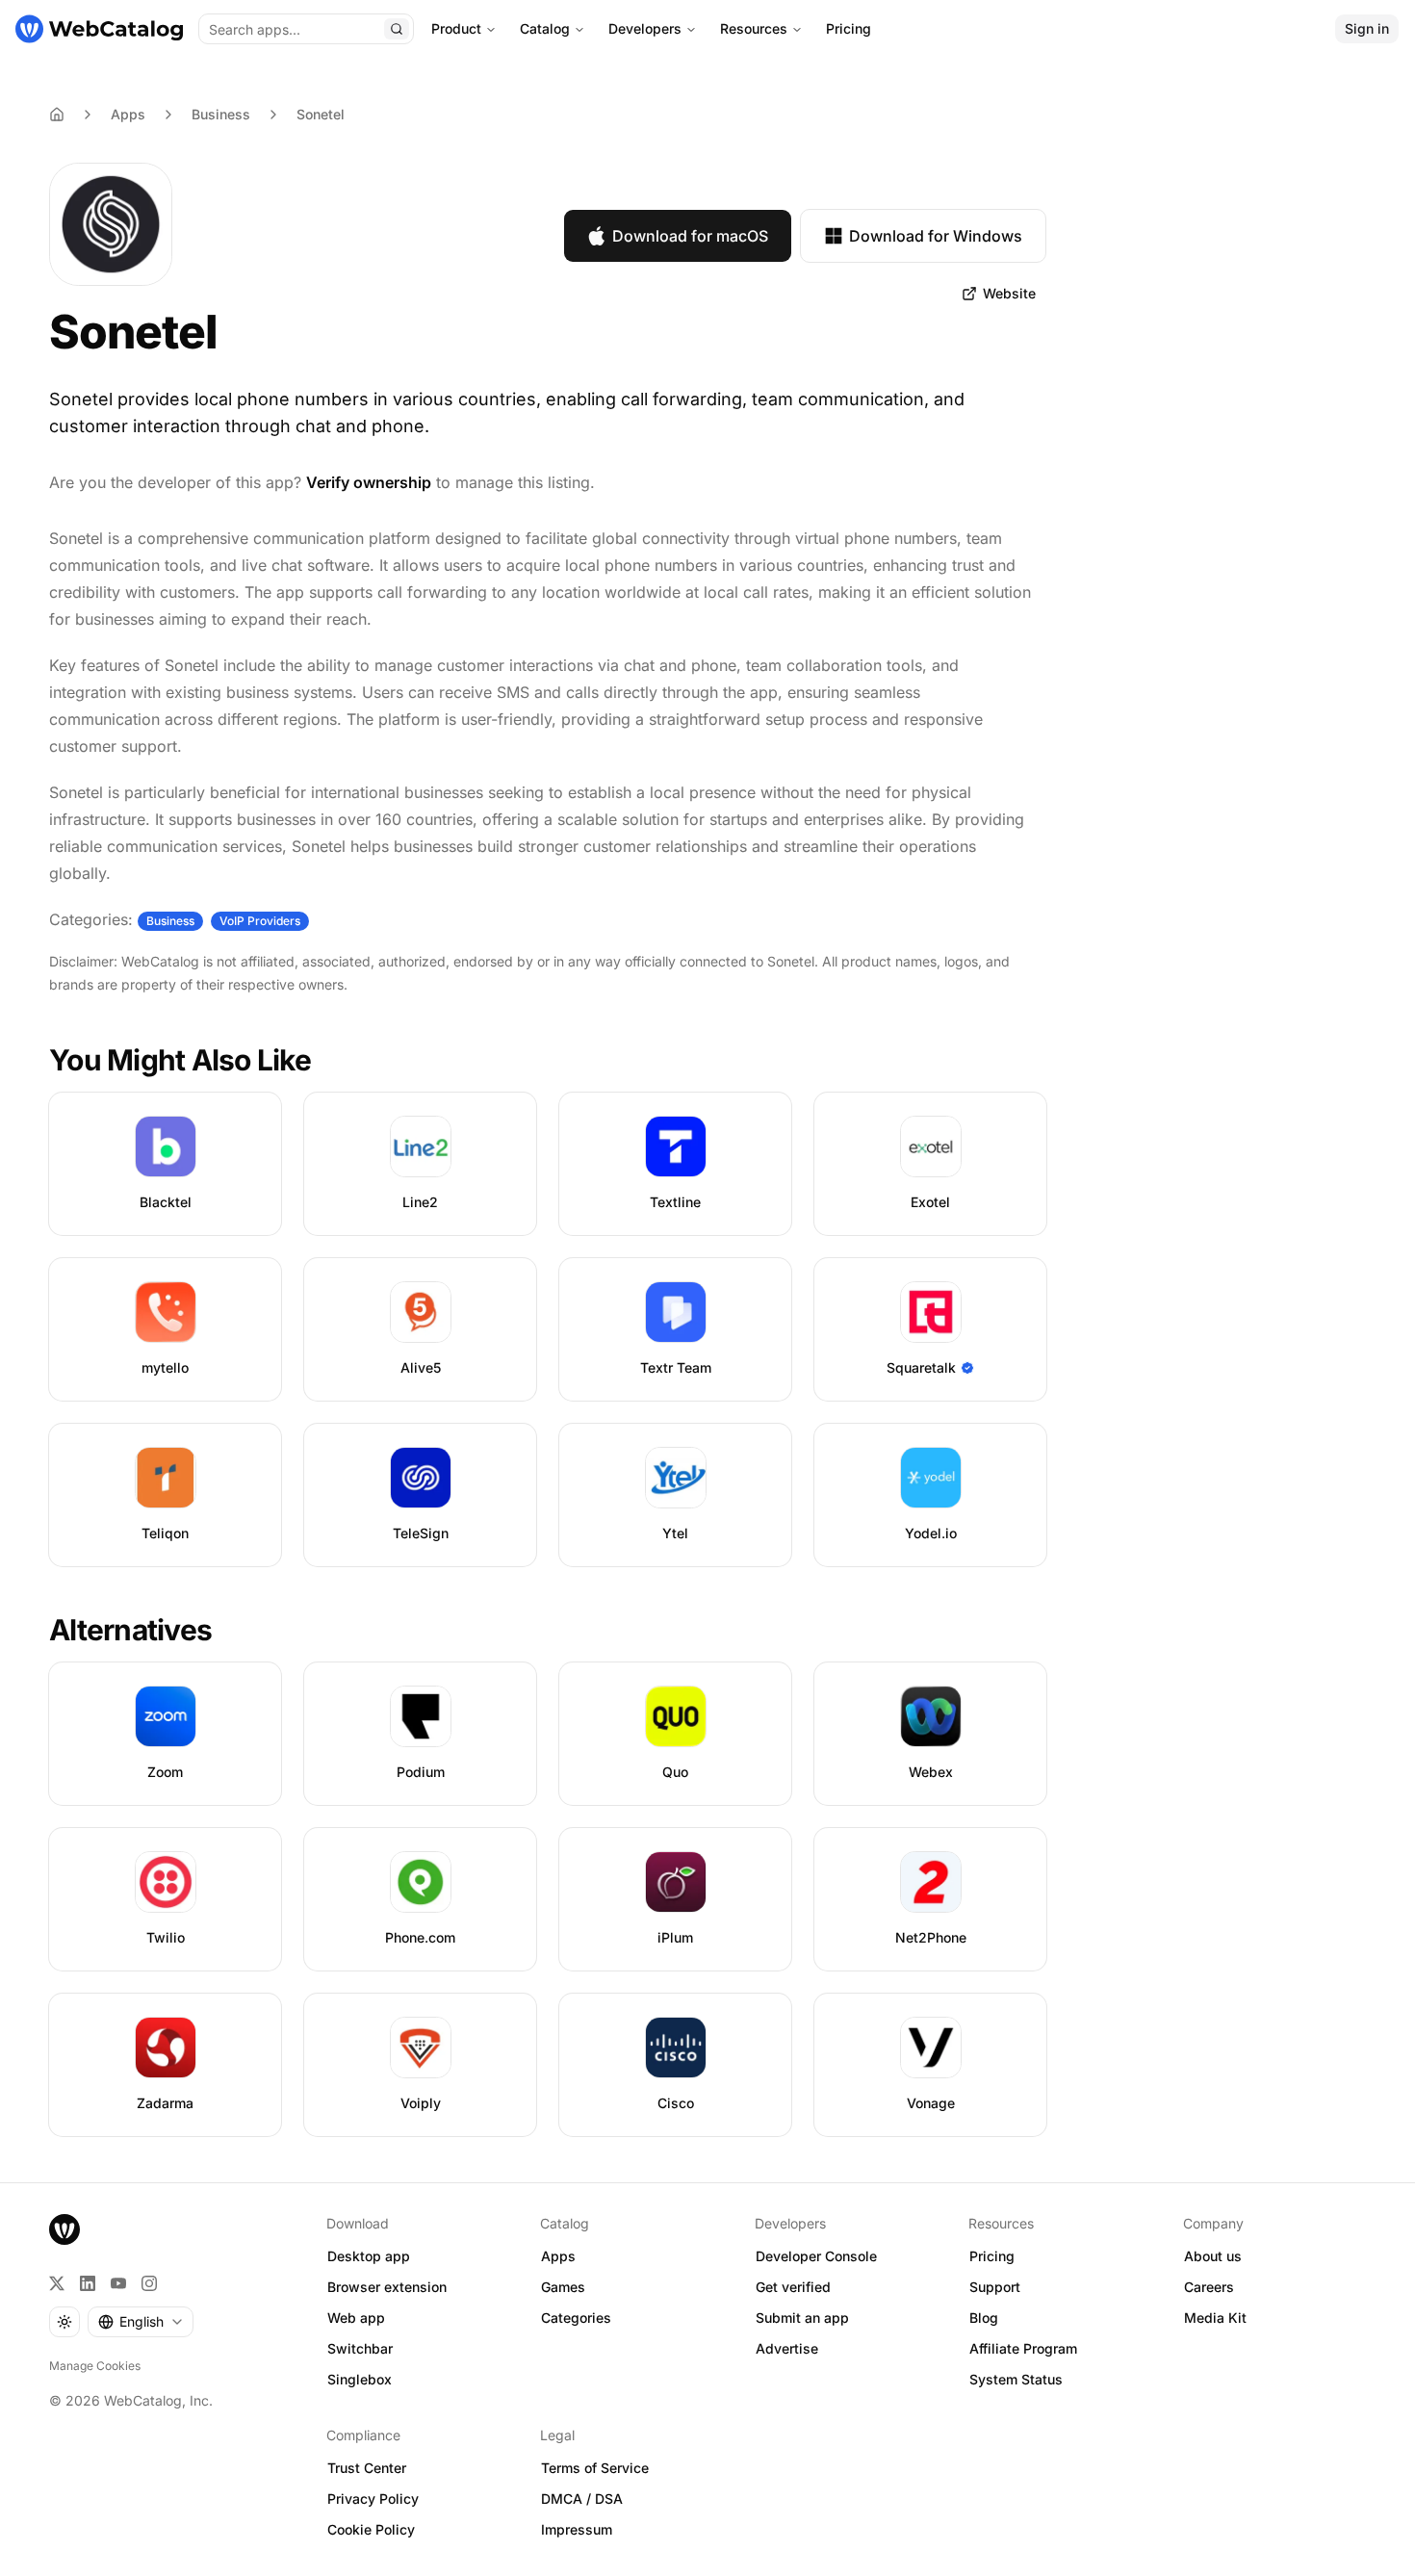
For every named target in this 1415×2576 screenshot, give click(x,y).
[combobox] (141, 2322)
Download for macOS (690, 236)
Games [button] (563, 2287)
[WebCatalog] (64, 2229)
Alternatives (130, 1630)
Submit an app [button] (802, 2318)
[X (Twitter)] (57, 2283)
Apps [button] (558, 2256)
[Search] (397, 29)
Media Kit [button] (1215, 2318)
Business (221, 114)
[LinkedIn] (88, 2283)
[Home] (99, 29)
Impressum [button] (577, 2529)
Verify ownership (369, 482)
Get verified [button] (793, 2287)
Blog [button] (984, 2318)
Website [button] (1009, 293)
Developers (645, 28)
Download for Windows (936, 236)
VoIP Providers (260, 921)
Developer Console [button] (816, 2256)
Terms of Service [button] (595, 2468)
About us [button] (1213, 2256)
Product (456, 28)
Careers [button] (1209, 2287)
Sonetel (321, 114)
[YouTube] (118, 2283)
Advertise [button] (787, 2348)
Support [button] (995, 2287)
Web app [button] (356, 2318)
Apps (128, 114)
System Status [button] (1016, 2379)
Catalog (545, 28)
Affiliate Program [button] (1023, 2348)
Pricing (849, 28)
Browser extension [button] (387, 2287)
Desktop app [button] (369, 2256)
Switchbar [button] (360, 2348)
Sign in (1367, 28)
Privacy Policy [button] (373, 2499)
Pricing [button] (992, 2256)
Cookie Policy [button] (371, 2529)
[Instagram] (149, 2283)
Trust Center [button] (367, 2468)
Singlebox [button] (360, 2379)
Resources (754, 28)
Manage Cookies (95, 2366)
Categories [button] (576, 2318)
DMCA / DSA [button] (582, 2499)
